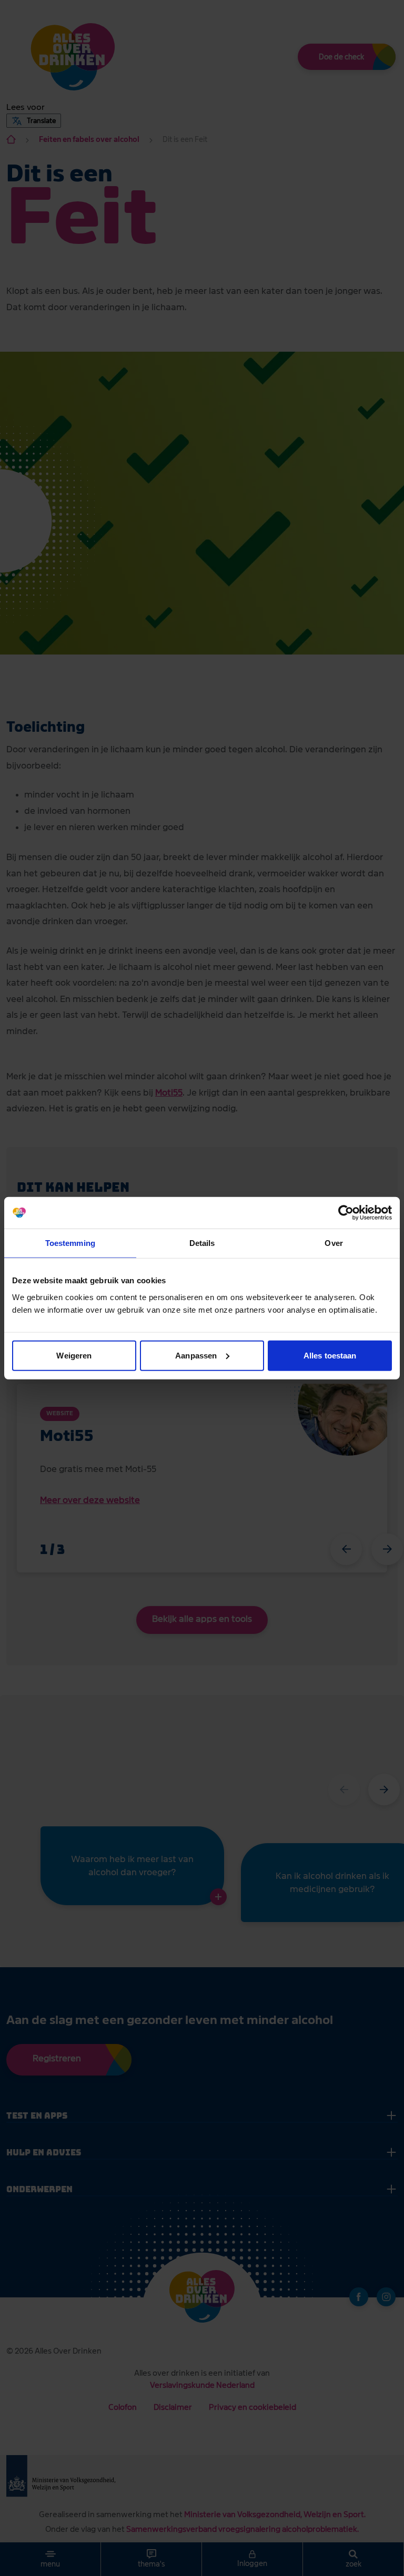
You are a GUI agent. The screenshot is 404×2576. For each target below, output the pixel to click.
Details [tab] (202, 1243)
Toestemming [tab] (70, 1243)
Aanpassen (196, 1355)
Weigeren (74, 1355)
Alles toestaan (330, 1355)
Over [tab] (334, 1243)
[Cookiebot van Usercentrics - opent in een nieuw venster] (346, 1213)
